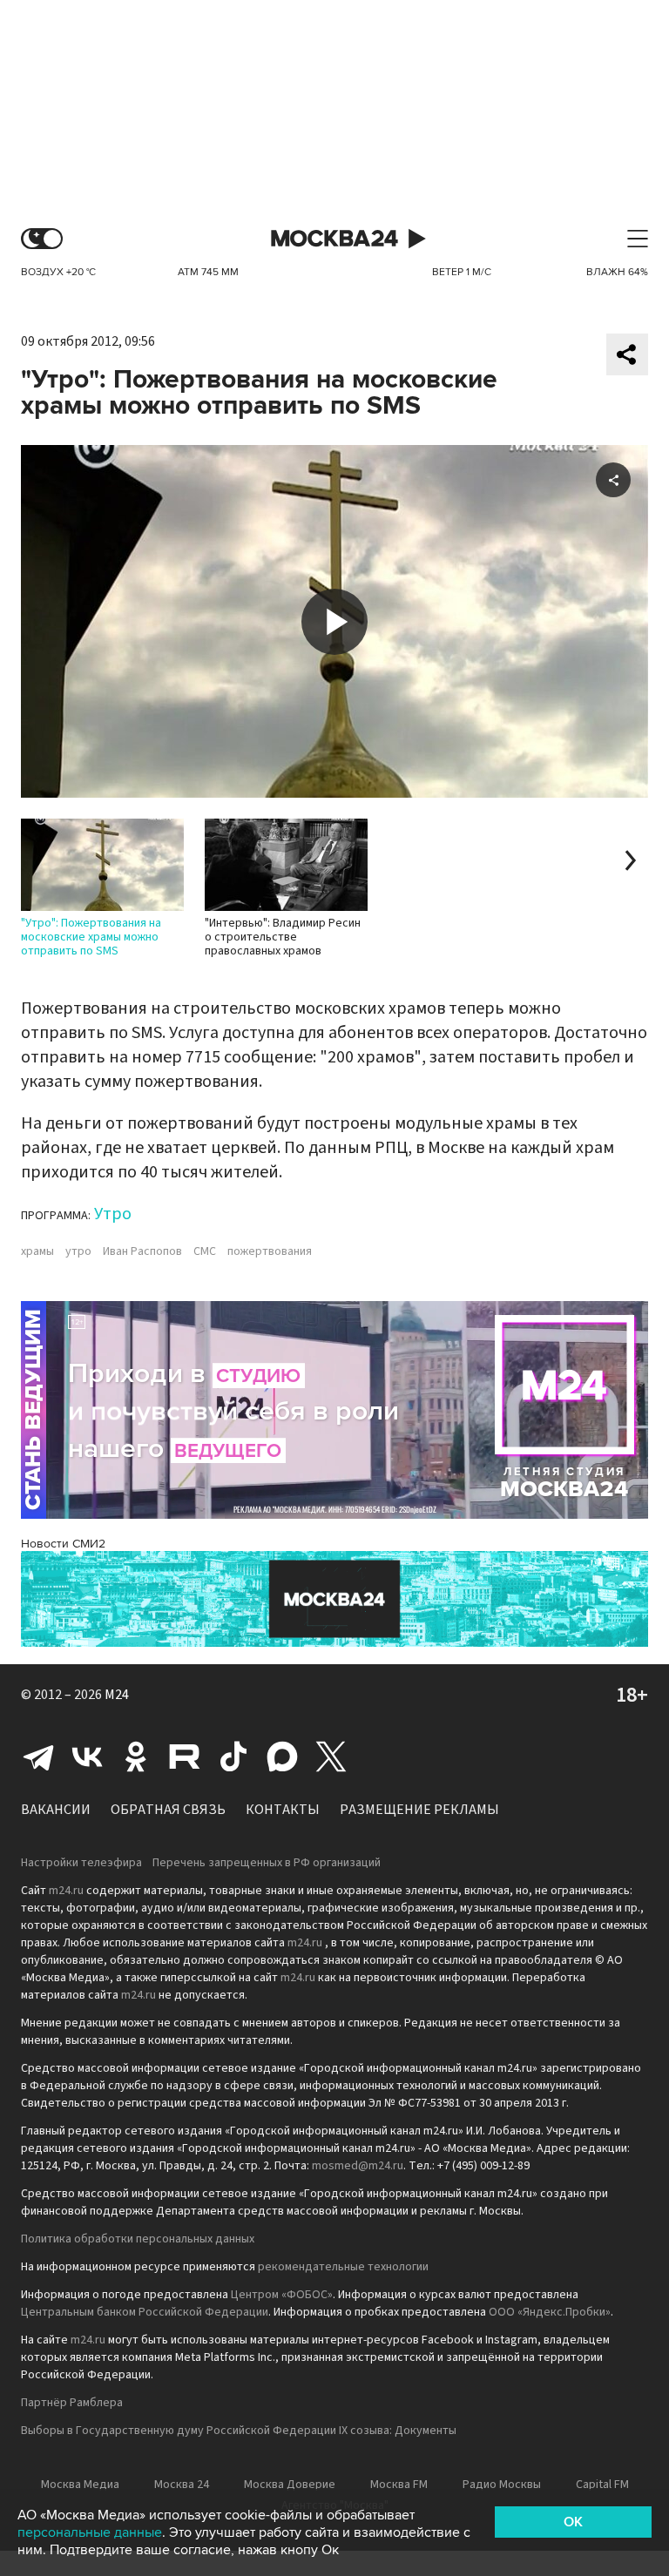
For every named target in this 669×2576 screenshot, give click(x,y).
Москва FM (399, 2485)
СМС (205, 1251)
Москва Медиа (80, 2485)
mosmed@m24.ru (358, 2166)
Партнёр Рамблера (72, 2403)
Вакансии (56, 1810)
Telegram (38, 1757)
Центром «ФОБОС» (282, 2295)
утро (78, 1251)
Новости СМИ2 (63, 1544)
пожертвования (270, 1251)
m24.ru (66, 1891)
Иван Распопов (142, 1251)
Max (282, 1757)
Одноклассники (136, 1757)
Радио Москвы (502, 2485)
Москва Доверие (290, 2485)
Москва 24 (334, 239)
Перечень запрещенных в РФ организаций (267, 1863)
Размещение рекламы (419, 1810)
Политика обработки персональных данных (138, 2239)
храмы (37, 1251)
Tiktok (233, 1757)
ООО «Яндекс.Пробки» (550, 2312)
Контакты (283, 1810)
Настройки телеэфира (81, 1863)
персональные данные (90, 2532)
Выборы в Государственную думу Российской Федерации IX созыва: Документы (239, 2431)
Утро (113, 1214)
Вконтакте (87, 1757)
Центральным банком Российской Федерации (145, 2312)
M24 (117, 1695)
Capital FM (602, 2485)
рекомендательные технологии (343, 2267)
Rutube (185, 1757)
